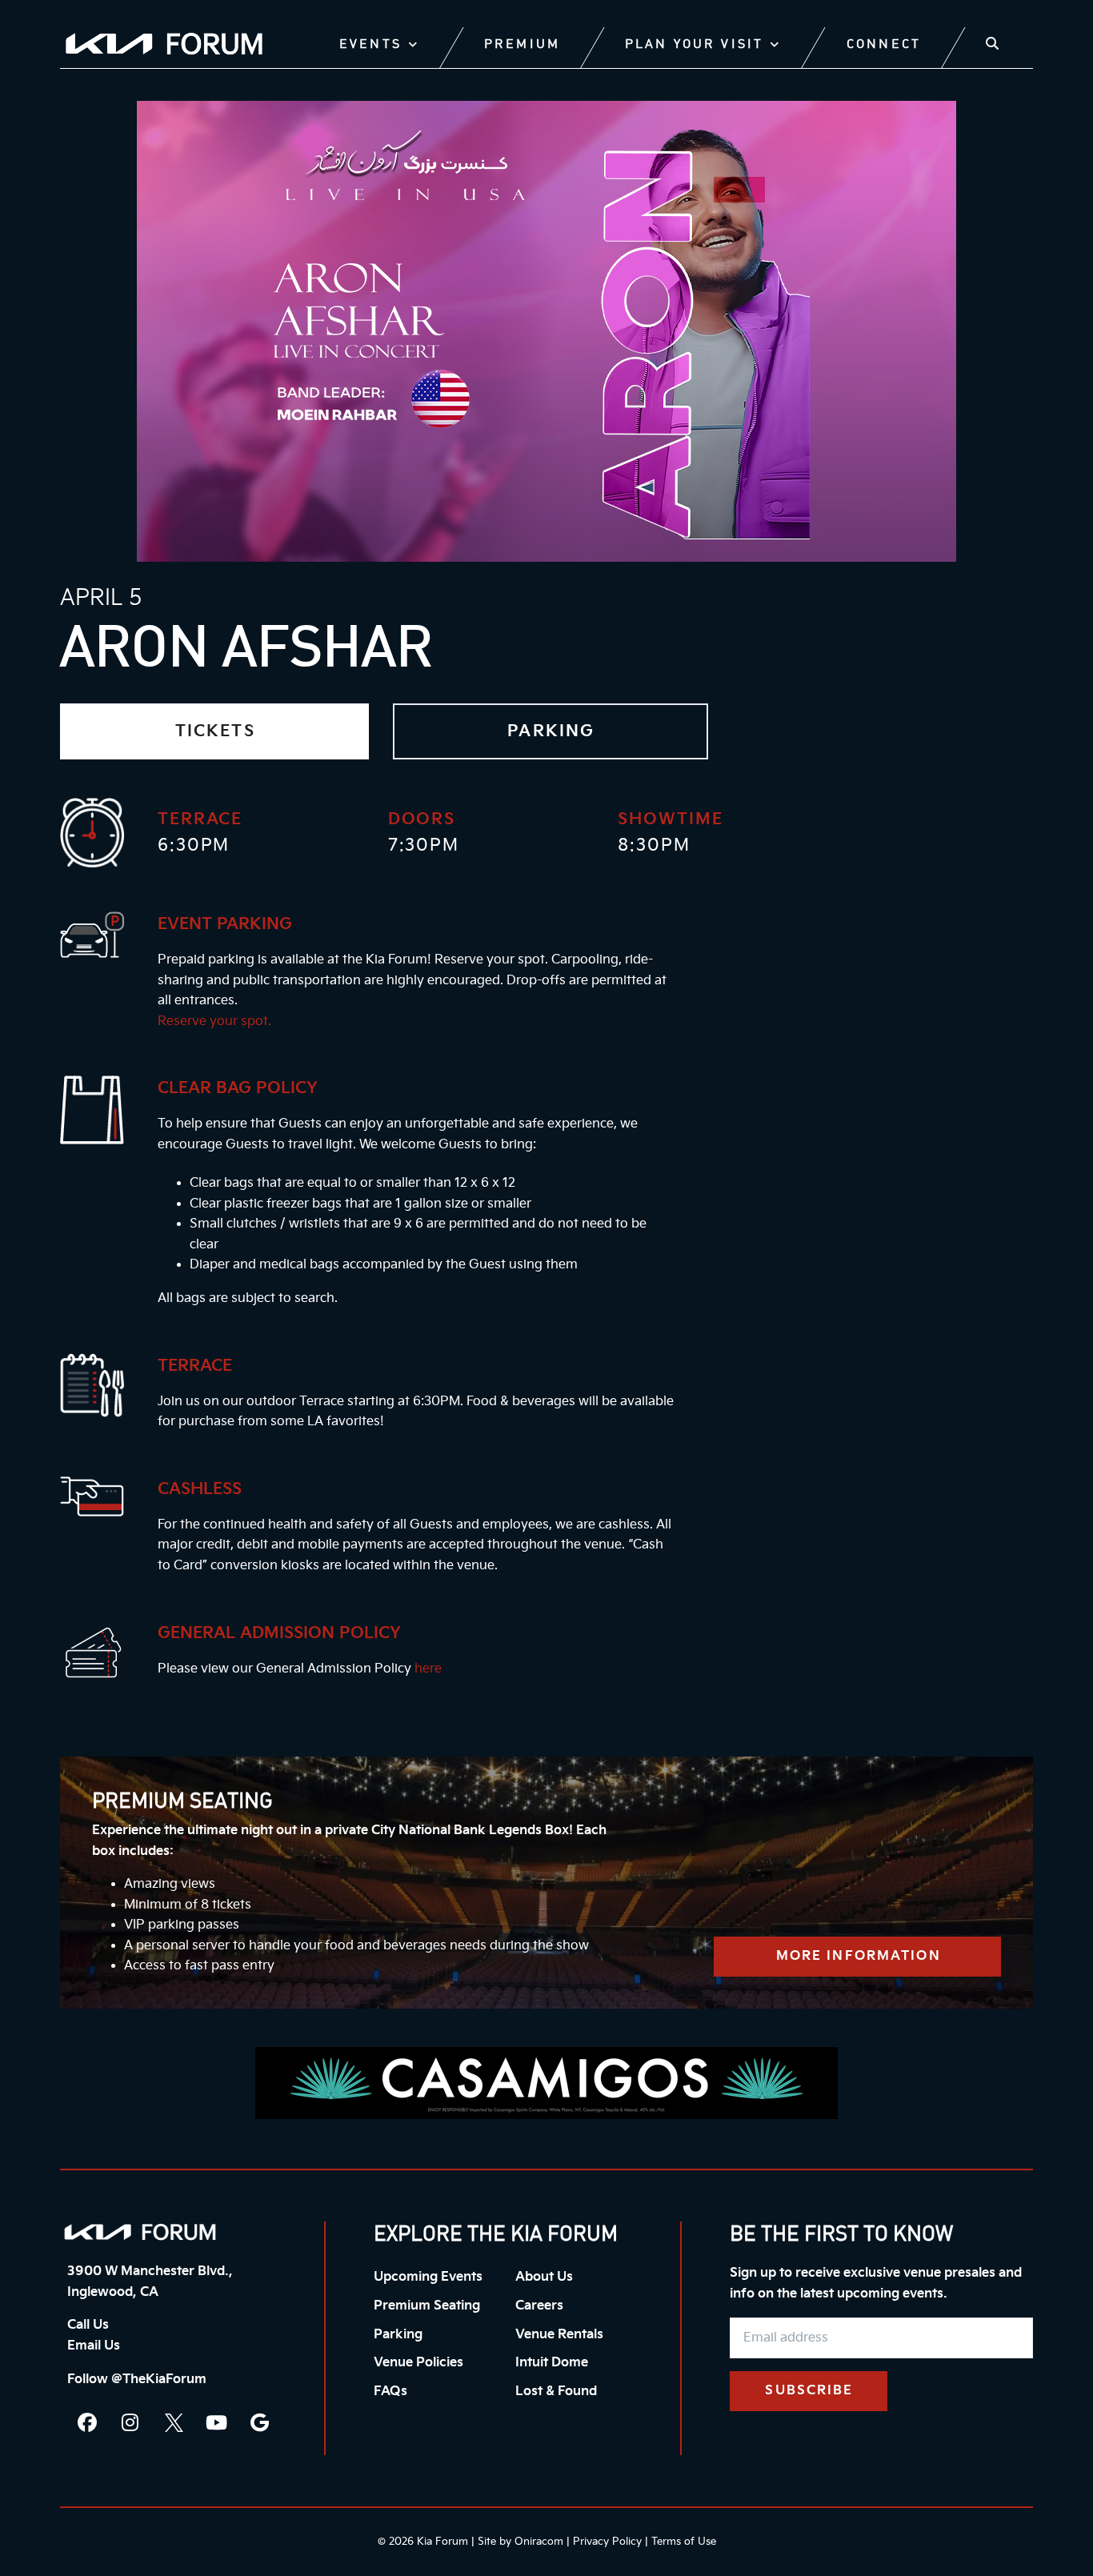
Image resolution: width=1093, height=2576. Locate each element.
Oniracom (539, 2542)
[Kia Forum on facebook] (87, 2422)
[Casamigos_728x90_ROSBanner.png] (546, 2083)
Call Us (88, 2325)
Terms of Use (684, 2542)
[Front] (140, 2232)
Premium (522, 45)
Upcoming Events (428, 2277)
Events (370, 45)
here (428, 1669)
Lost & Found (556, 2392)
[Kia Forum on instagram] (130, 2422)
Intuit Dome (552, 2363)
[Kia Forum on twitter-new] (174, 2422)
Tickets (215, 731)
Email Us (94, 2346)
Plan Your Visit (694, 45)
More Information (859, 1956)
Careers (539, 2306)
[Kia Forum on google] (260, 2422)
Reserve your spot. (214, 1022)
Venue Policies (418, 2363)
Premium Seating (427, 2306)
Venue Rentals (559, 2335)
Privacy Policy (607, 2542)
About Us (544, 2277)
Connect (884, 45)
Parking (398, 2335)
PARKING (551, 731)
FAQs (390, 2392)
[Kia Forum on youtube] (217, 2422)
